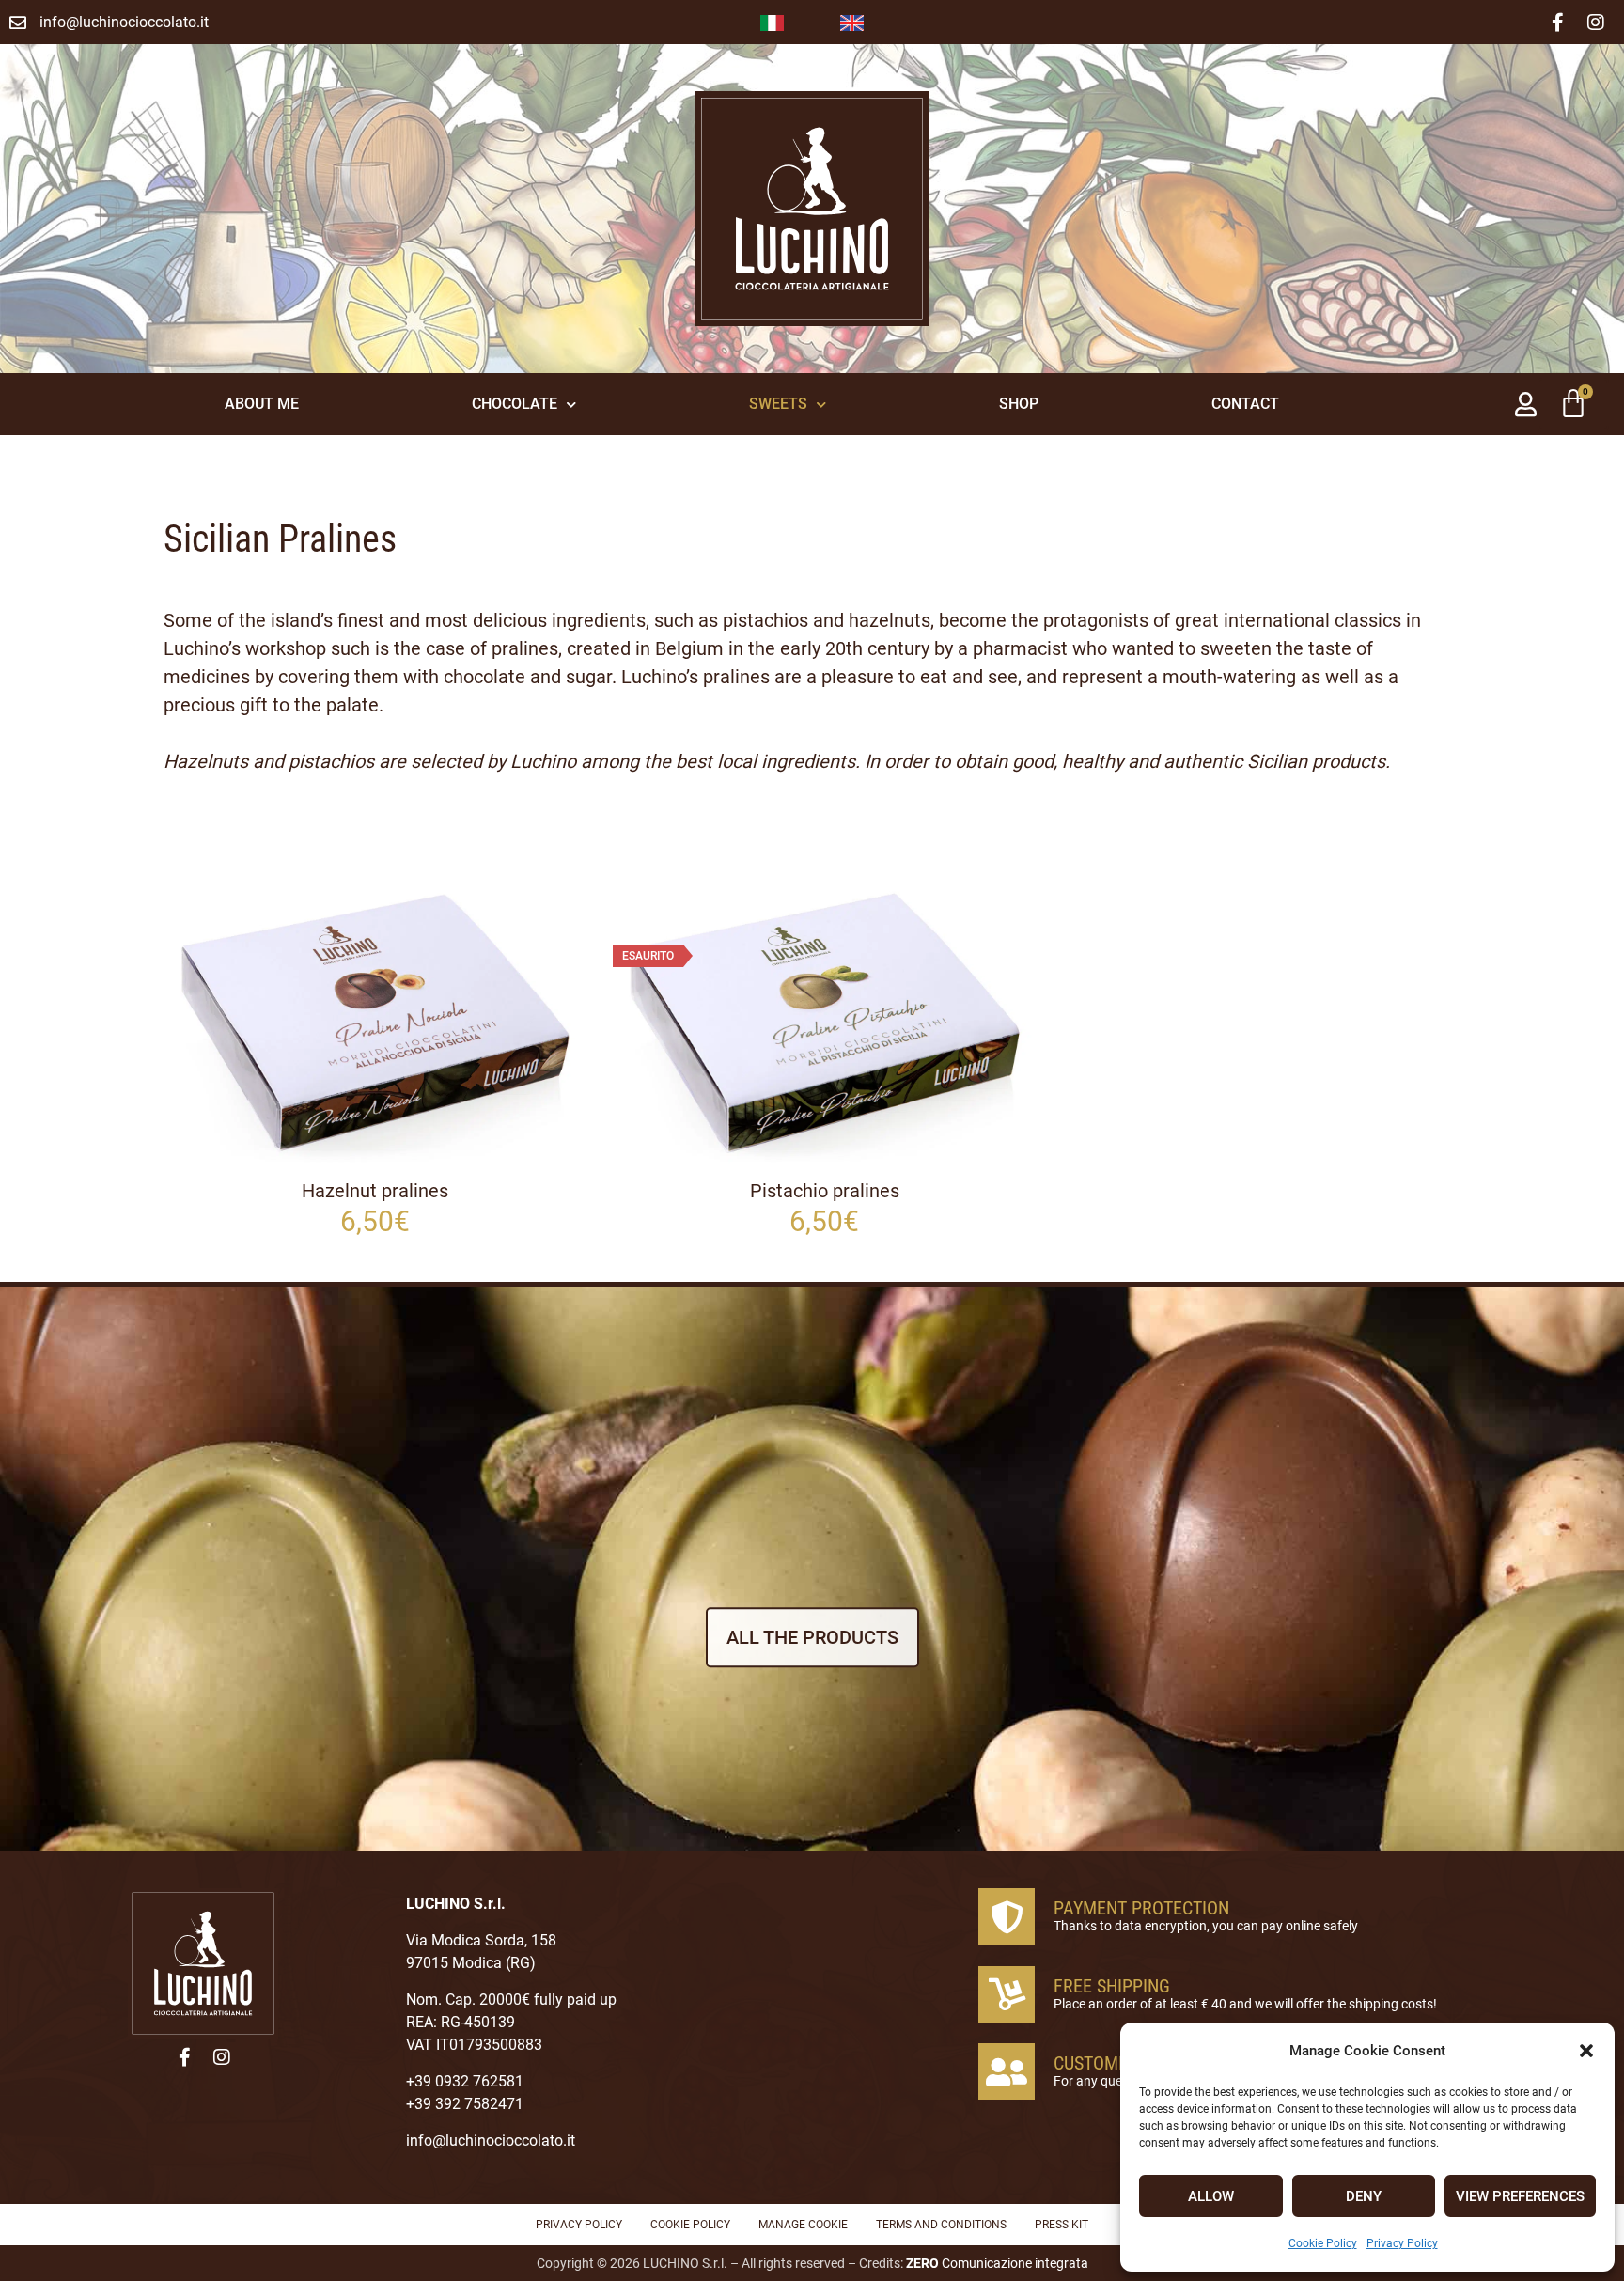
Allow (1211, 2196)
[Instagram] (1596, 23)
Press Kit (1062, 2225)
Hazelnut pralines (375, 1191)
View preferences (1520, 2196)
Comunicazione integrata (997, 2263)
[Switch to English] (852, 22)
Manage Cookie (803, 2225)
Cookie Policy (1323, 2243)
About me (262, 404)
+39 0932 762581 (465, 2081)
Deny (1364, 2196)
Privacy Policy (1402, 2243)
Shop (1019, 404)
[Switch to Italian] (772, 22)
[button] (1586, 2051)
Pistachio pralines (825, 1191)
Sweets (778, 404)
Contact (1245, 404)
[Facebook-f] (1558, 23)
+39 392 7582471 (465, 2104)
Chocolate (515, 404)
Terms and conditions (941, 2225)
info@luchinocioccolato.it (491, 2140)
